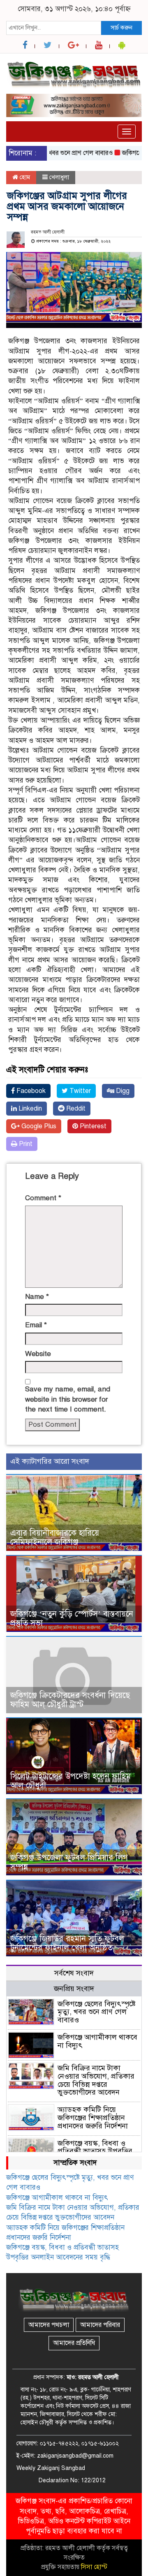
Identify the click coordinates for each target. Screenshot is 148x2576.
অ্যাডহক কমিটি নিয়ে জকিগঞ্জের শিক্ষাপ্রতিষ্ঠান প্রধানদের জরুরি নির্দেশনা (93, 2118)
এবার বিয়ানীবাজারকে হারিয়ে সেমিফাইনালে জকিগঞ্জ (55, 1538)
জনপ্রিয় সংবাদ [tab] (74, 1989)
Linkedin (29, 1109)
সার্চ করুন (121, 28)
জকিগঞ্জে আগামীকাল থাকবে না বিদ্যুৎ (97, 2041)
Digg (122, 1091)
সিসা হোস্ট (94, 2567)
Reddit (75, 1109)
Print (25, 1144)
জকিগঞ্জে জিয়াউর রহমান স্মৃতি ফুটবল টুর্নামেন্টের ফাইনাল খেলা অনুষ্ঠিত (67, 1943)
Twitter (79, 1091)
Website (38, 1354)
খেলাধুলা (59, 177)
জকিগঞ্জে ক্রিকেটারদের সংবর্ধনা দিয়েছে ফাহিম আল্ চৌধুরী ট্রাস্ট (70, 1700)
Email (36, 1325)
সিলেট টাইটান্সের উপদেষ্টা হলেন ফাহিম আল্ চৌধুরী (71, 1781)
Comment (43, 1198)
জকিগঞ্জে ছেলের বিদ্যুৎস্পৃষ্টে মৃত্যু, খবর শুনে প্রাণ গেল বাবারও (97, 2012)
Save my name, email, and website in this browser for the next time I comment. (68, 1399)
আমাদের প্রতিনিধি (74, 2343)
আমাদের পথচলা (49, 2325)
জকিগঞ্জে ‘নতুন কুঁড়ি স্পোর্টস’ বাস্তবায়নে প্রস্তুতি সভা (72, 1618)
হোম (24, 177)
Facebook (30, 1091)
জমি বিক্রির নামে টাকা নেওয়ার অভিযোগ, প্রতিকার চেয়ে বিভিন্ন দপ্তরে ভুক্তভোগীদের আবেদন (96, 2080)
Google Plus (38, 1126)
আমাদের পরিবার (100, 2325)
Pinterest (92, 1126)
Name (37, 1297)
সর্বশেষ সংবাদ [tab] (74, 1973)
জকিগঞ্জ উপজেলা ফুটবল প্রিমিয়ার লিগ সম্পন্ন (69, 1862)
